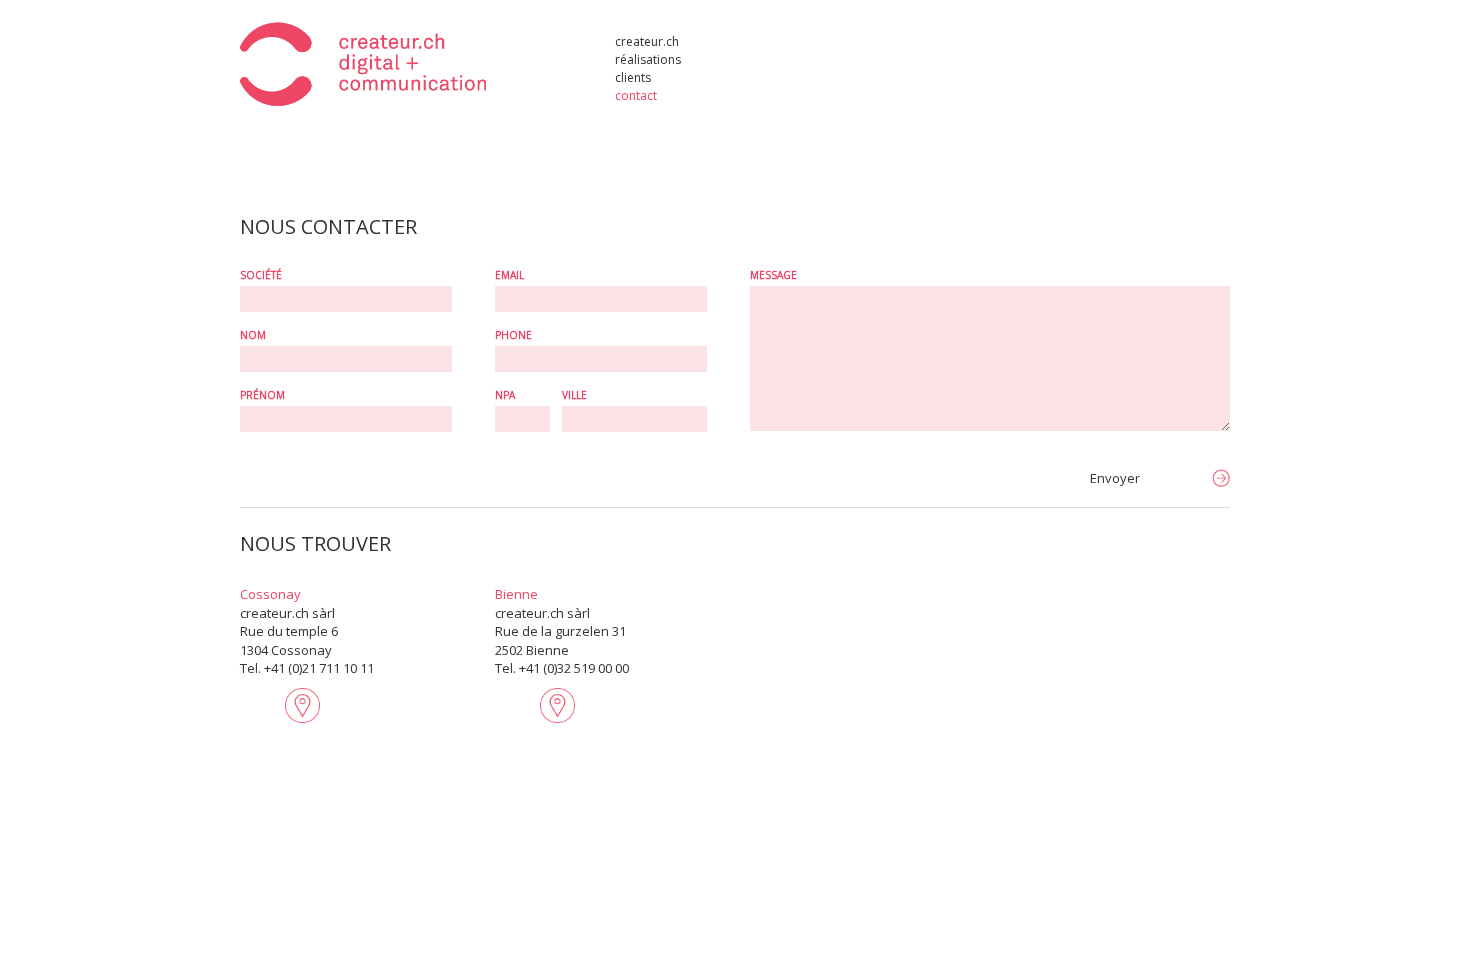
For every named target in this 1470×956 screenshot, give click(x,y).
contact (636, 94)
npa (505, 395)
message (773, 275)
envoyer (1115, 478)
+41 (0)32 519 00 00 (574, 668)
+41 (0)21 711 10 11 (319, 668)
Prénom (262, 395)
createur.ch (647, 40)
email (509, 275)
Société (261, 275)
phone (513, 335)
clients (633, 76)
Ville (574, 395)
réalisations (648, 58)
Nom (253, 335)
